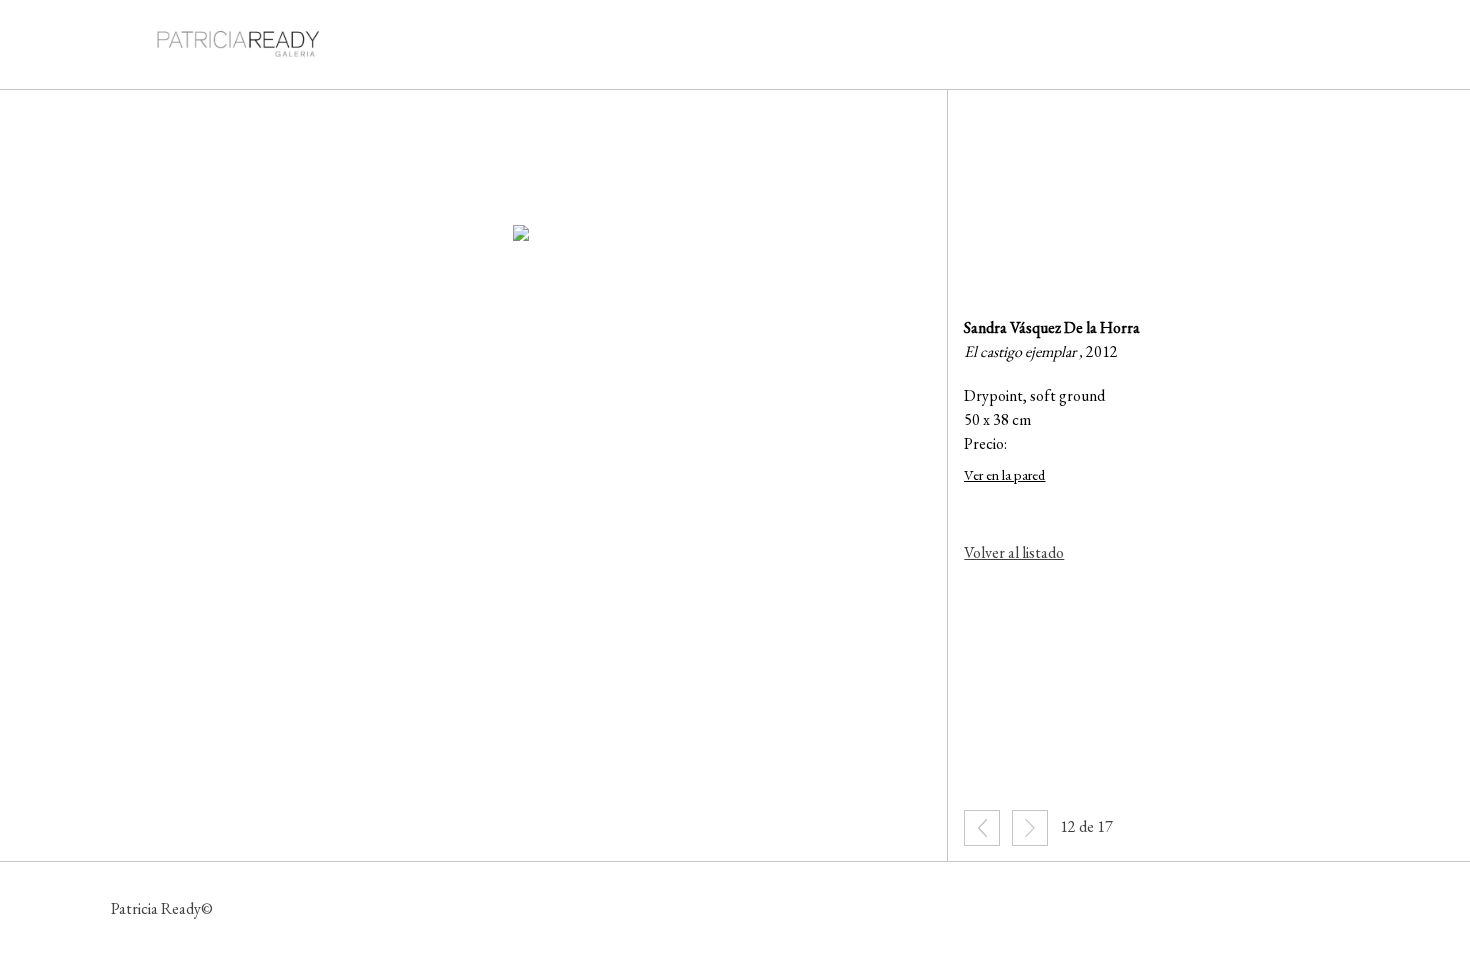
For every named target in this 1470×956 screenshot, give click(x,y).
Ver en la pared (1004, 474)
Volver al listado (1014, 552)
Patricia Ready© (162, 908)
